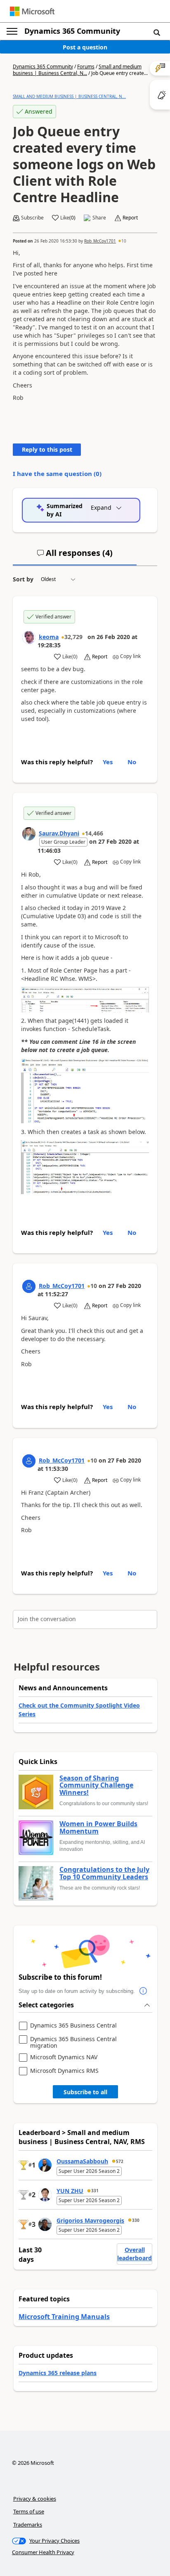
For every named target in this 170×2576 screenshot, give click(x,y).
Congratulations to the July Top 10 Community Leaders (104, 1873)
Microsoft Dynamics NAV (64, 2057)
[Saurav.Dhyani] (29, 834)
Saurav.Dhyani (59, 833)
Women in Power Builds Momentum (98, 1828)
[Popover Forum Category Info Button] (143, 1991)
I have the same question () (57, 474)
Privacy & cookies (35, 2499)
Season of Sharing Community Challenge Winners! (96, 1786)
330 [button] (136, 2220)
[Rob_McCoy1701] (29, 1286)
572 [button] (120, 2161)
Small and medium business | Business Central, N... (77, 70)
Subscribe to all (85, 2092)
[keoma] (29, 637)
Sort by (23, 579)
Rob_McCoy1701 (100, 241)
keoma (49, 637)
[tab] (75, 556)
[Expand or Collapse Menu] (12, 31)
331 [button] (95, 2191)
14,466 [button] (94, 833)
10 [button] (124, 241)
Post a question (85, 47)
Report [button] (130, 218)
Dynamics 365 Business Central (73, 2026)
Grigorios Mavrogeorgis (90, 2220)
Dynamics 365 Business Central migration (73, 2042)
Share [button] (99, 218)
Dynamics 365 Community (72, 31)
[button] (157, 32)
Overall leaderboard (135, 2254)
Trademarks (28, 2525)
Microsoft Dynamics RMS (64, 2071)
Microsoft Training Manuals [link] (64, 2317)
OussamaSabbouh (82, 2161)
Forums (86, 66)
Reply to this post (47, 449)
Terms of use (29, 2511)
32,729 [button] (73, 637)
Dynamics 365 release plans (58, 2373)
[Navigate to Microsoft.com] (32, 11)
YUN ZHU (70, 2191)
